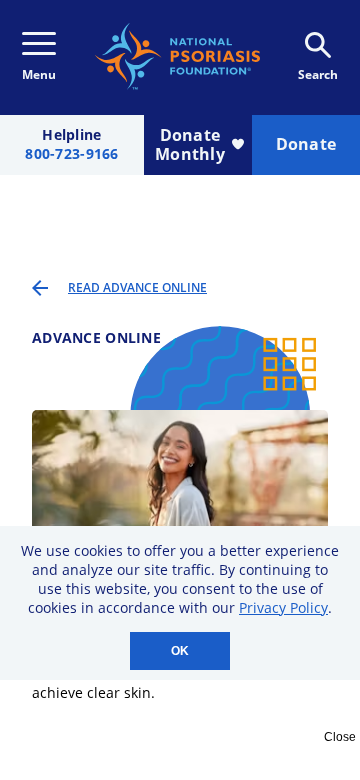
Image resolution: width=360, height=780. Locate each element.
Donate (306, 144)
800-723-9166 (71, 154)
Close (340, 737)
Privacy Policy (283, 607)
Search (318, 74)
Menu (39, 74)
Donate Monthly (190, 144)
